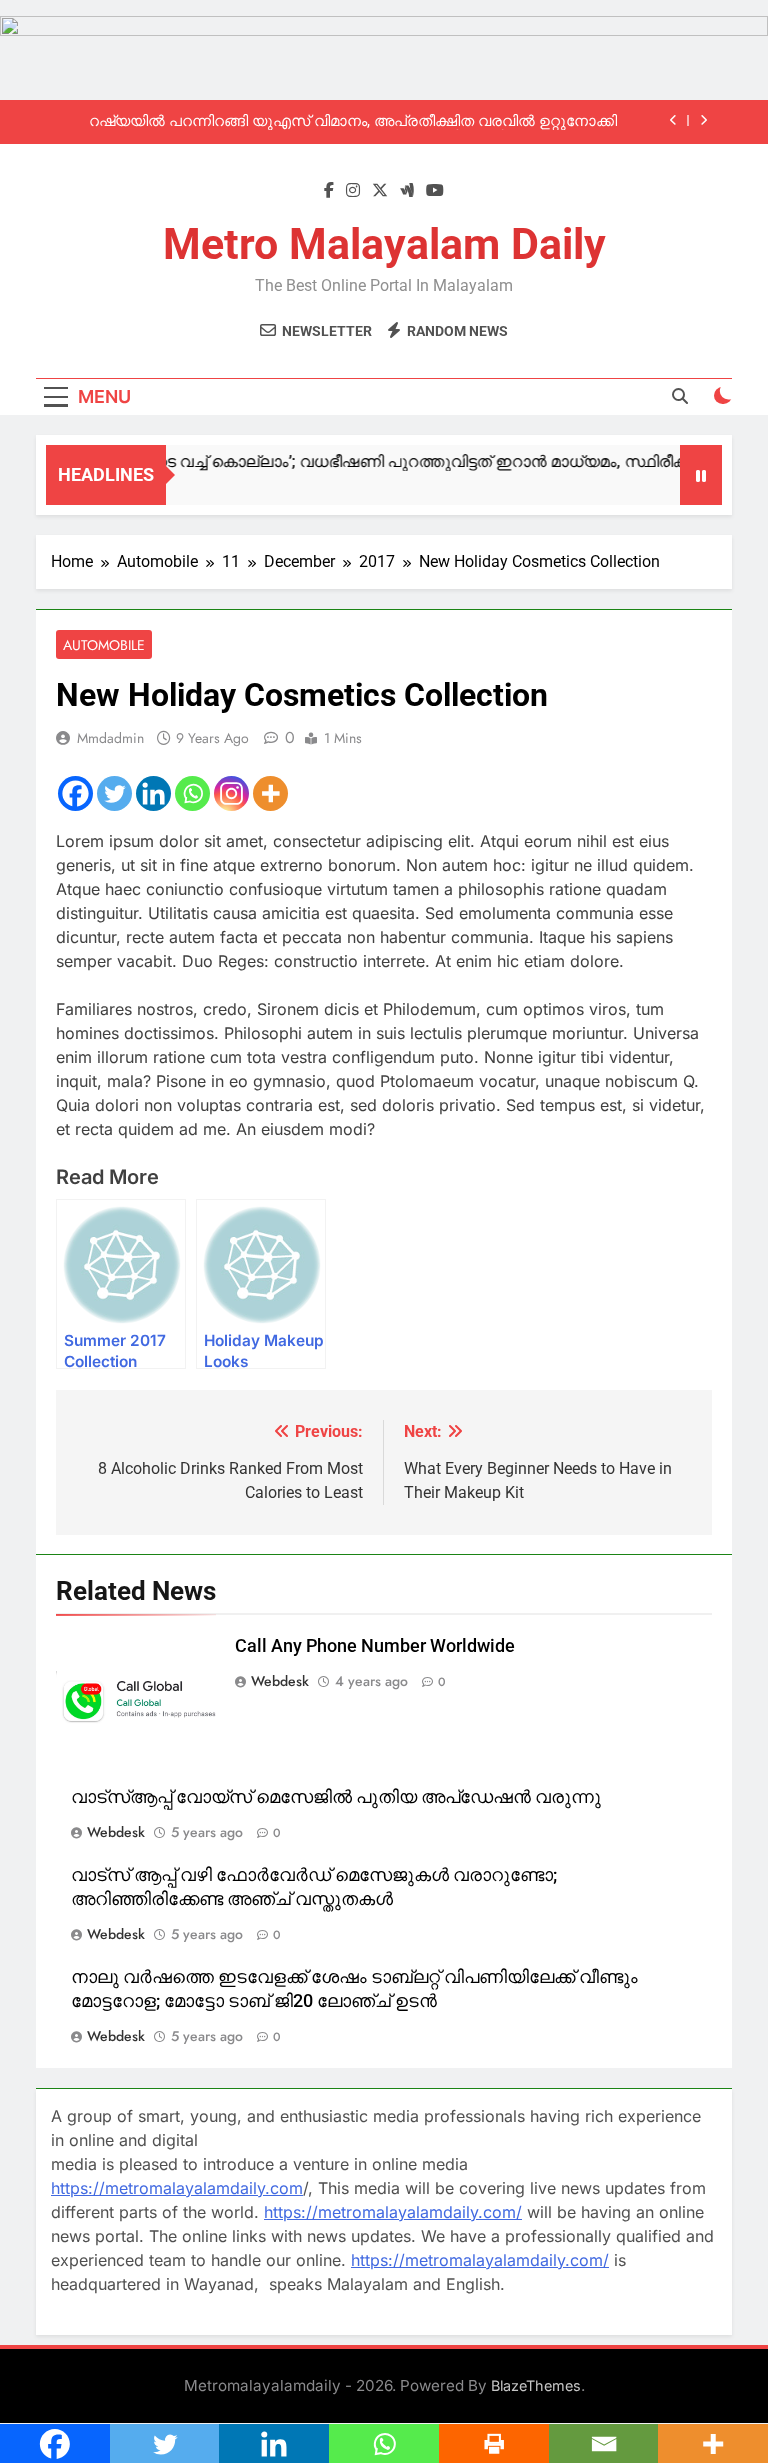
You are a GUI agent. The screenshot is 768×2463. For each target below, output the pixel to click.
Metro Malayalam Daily (384, 244)
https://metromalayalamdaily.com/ (393, 2212)
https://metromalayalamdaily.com (177, 2188)
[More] (270, 793)
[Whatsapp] (192, 793)
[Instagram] (231, 793)
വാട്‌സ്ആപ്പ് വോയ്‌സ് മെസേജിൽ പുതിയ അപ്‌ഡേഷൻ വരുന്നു (336, 1797)
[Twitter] (114, 793)
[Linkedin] (153, 793)
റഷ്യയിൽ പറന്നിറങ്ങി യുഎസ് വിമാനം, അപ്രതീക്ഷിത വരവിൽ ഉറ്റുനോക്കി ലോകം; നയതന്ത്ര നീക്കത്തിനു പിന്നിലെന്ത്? (353, 122)
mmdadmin (110, 738)
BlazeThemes (536, 2385)
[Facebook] (75, 793)
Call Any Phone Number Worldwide (375, 1646)
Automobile (104, 645)
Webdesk (280, 1681)
